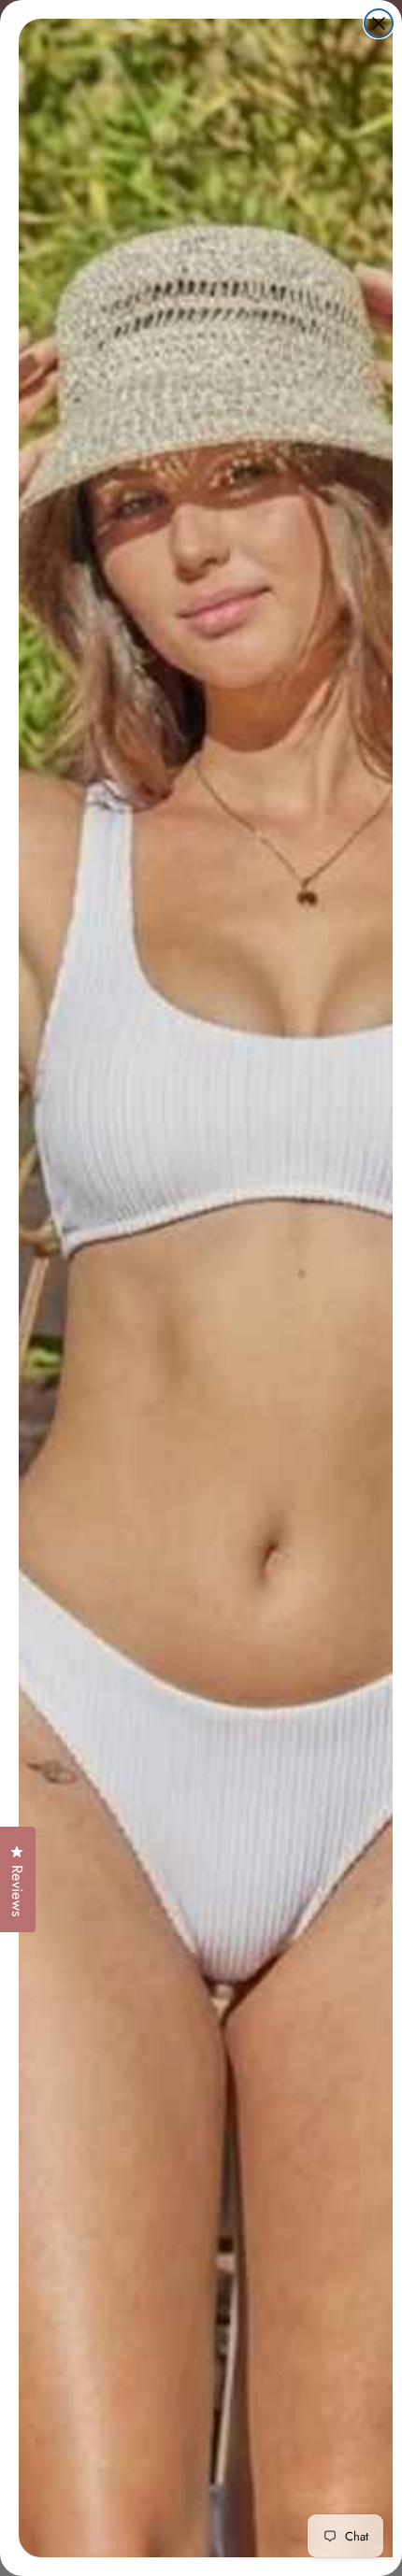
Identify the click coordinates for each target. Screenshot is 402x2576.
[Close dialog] (379, 23)
